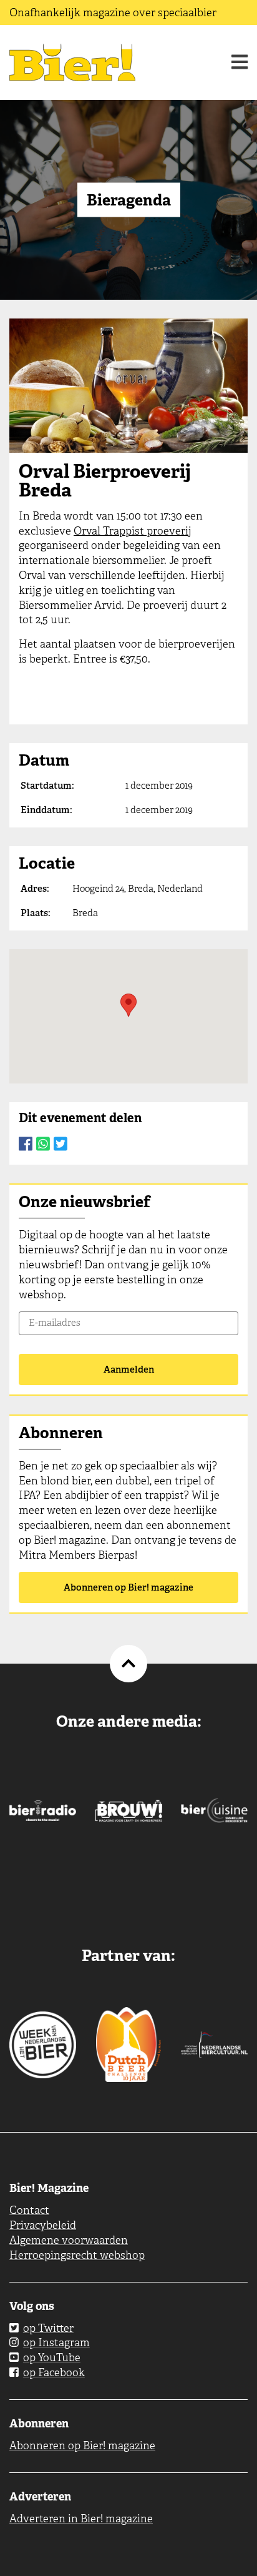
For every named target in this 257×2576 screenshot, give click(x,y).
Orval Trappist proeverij (133, 531)
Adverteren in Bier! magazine (81, 2519)
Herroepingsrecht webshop (77, 2255)
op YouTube (52, 2357)
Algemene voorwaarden (69, 2240)
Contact (29, 2210)
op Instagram (56, 2342)
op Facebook (54, 2372)
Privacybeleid (43, 2225)
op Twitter (48, 2328)
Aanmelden (129, 1369)
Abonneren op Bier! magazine (128, 1587)
